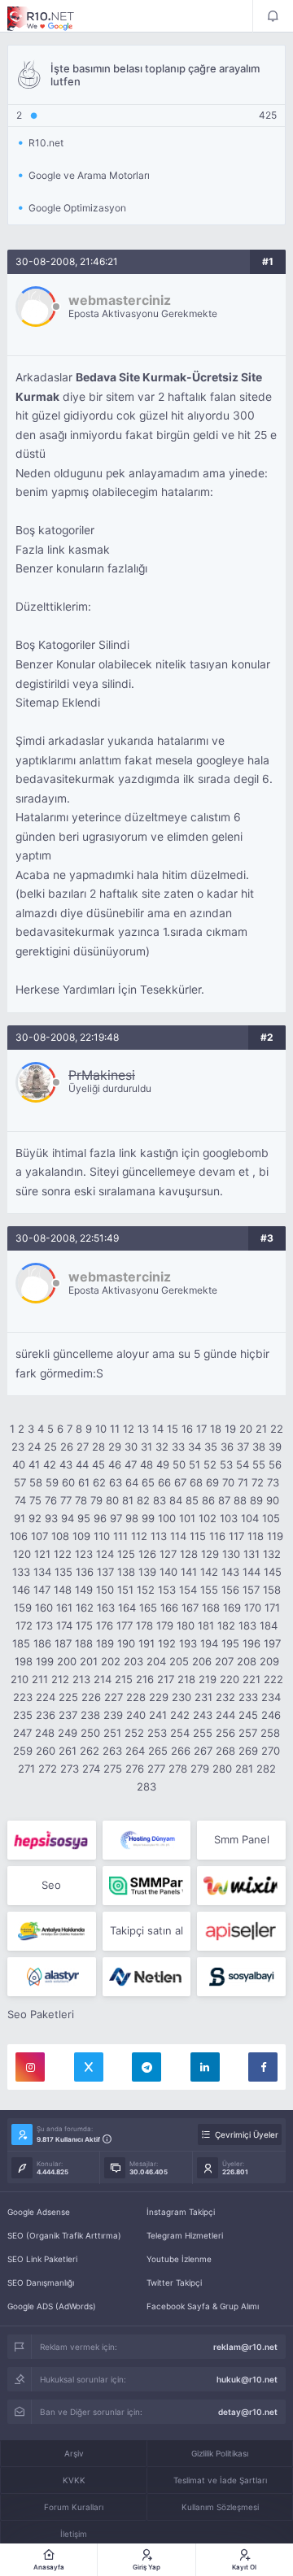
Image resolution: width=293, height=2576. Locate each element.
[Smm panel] (147, 1886)
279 (200, 1769)
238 (90, 1715)
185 (21, 1643)
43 (66, 1464)
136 (85, 1572)
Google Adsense (39, 2212)
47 (131, 1464)
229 (159, 1697)
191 (146, 1643)
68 (196, 1482)
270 (271, 1751)
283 (146, 1786)
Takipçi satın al (146, 1930)
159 (23, 1608)
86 (208, 1500)
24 (34, 1447)
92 (35, 1518)
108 (60, 1536)
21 (261, 1429)
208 (247, 1661)
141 (189, 1572)
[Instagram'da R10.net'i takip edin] (30, 2067)
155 (209, 1590)
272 (48, 1769)
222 (273, 1679)
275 (113, 1769)
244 (225, 1715)
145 (273, 1572)
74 (20, 1500)
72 (258, 1482)
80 (112, 1500)
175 (84, 1625)
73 (273, 1482)
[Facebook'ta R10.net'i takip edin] (263, 2067)
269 (248, 1751)
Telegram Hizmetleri (185, 2235)
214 (103, 1679)
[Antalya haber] (52, 1931)
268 (225, 1751)
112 (139, 1536)
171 (272, 1608)
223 (23, 1697)
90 (273, 1500)
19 (230, 1429)
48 (146, 1464)
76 (51, 1500)
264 (135, 1751)
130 (231, 1554)
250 (90, 1733)
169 (232, 1608)
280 (222, 1769)
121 (42, 1554)
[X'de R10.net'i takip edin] (89, 2067)
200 (67, 1661)
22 (277, 1429)
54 (243, 1464)
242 (180, 1715)
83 (160, 1500)
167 (190, 1608)
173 (44, 1625)
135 (63, 1572)
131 (251, 1554)
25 (50, 1447)
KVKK (74, 2480)
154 (188, 1590)
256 (225, 1733)
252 (134, 1733)
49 (163, 1464)
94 (68, 1518)
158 (272, 1590)
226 (91, 1697)
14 (158, 1429)
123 (84, 1554)
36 (227, 1447)
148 (63, 1590)
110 (102, 1536)
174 (64, 1625)
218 (186, 1679)
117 (236, 1536)
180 (186, 1625)
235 (23, 1715)
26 (67, 1447)
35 (211, 1447)
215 (124, 1679)
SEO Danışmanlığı (41, 2282)
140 (168, 1572)
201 (89, 1661)
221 (251, 1679)
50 (179, 1464)
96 (100, 1518)
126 (147, 1554)
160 (44, 1608)
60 (68, 1482)
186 (42, 1643)
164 (127, 1608)
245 (248, 1715)
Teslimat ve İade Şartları (220, 2480)
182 (226, 1625)
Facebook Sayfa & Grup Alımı (203, 2306)
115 (198, 1536)
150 (105, 1590)
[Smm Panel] (52, 1840)
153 (167, 1590)
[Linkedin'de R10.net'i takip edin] (205, 2067)
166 (169, 1608)
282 (266, 1769)
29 (115, 1447)
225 (68, 1697)
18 (216, 1429)
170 (253, 1608)
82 (143, 1500)
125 (126, 1554)
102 (208, 1518)
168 (211, 1608)
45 (98, 1464)
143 (230, 1572)
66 (164, 1482)
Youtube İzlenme (179, 2259)
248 (45, 1733)
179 (165, 1625)
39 (275, 1447)
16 (187, 1429)
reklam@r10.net (245, 2347)
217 (166, 1679)
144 (251, 1572)
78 (81, 1500)
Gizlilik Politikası (220, 2453)
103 (229, 1518)
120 (22, 1554)
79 (96, 1500)
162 (85, 1608)
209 (269, 1661)
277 (156, 1769)
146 (21, 1590)
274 (91, 1769)
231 (203, 1697)
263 (112, 1751)
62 (99, 1482)
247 (22, 1733)
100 (167, 1518)
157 (251, 1590)
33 (178, 1447)
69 (212, 1482)
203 (133, 1661)
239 (113, 1715)
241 (158, 1715)
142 (209, 1572)
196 (251, 1643)
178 (144, 1625)
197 (272, 1643)
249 (68, 1733)
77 (66, 1500)
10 (101, 1429)
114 (178, 1536)
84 (176, 1500)
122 (63, 1554)
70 (228, 1482)
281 (244, 1769)
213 (81, 1679)
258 (270, 1733)
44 (82, 1464)
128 (189, 1554)
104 (250, 1518)
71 (243, 1482)
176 (105, 1625)
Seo (51, 1885)
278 (178, 1769)
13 (143, 1429)
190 (126, 1643)
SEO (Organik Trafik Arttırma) (64, 2235)
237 (68, 1715)
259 (23, 1751)
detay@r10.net (248, 2412)
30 (131, 1447)
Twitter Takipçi (174, 2282)
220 (230, 1679)
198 (24, 1661)
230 (181, 1697)
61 (84, 1482)
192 (167, 1643)
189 (105, 1643)
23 (18, 1447)
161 (64, 1608)
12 (129, 1429)
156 (230, 1590)
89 (256, 1500)
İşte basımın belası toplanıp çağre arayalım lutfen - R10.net (52, 19)
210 (20, 1679)
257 (248, 1733)
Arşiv (74, 2453)
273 (70, 1769)
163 (106, 1608)
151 (125, 1590)
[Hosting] (147, 1840)
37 (243, 1447)
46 (115, 1464)
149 (84, 1590)
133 (21, 1572)
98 (132, 1518)
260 (46, 1751)
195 (230, 1643)
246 (271, 1715)
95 (84, 1518)
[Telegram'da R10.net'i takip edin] (146, 2067)
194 (209, 1643)
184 (269, 1625)
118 (256, 1536)
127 (168, 1554)
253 (157, 1733)
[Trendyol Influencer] (241, 1886)
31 (146, 1447)
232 (225, 1697)
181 (206, 1625)
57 (20, 1482)
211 (40, 1679)
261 (68, 1751)
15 (173, 1429)
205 (179, 1661)
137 (105, 1572)
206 (202, 1661)
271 (26, 1769)
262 (90, 1751)
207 (224, 1661)
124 (105, 1554)
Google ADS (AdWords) (52, 2306)
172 (24, 1625)
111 (120, 1536)
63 (116, 1482)
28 (98, 1447)
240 (136, 1715)
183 (247, 1625)
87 (224, 1500)
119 (275, 1536)
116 (217, 1536)
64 (132, 1482)
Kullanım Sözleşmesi (220, 2507)
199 (45, 1661)
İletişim (74, 2534)
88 (240, 1500)
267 (203, 1751)
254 (180, 1733)
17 (201, 1429)
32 (162, 1447)
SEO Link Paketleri (42, 2259)
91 (20, 1518)
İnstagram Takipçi (181, 2212)
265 (158, 1751)
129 (210, 1554)
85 (192, 1500)
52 (210, 1464)
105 (271, 1518)
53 (226, 1464)
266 (181, 1751)
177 (125, 1625)
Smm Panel (242, 1839)
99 (148, 1518)
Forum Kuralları (74, 2507)
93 (51, 1518)
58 (36, 1482)
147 (42, 1590)
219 (208, 1679)
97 (116, 1518)
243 (203, 1715)
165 (148, 1608)
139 (147, 1572)
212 (60, 1679)
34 (195, 1447)
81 (128, 1500)
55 (259, 1464)
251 (112, 1733)
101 (187, 1518)
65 (148, 1482)
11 (115, 1429)
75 (35, 1500)
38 (259, 1447)
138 (126, 1572)
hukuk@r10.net (247, 2379)
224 (46, 1697)
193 (188, 1643)
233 (248, 1697)
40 (19, 1464)
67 (180, 1482)
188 (84, 1643)
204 (156, 1661)
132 (272, 1554)
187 (63, 1643)
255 (203, 1733)
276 (135, 1769)
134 (42, 1572)
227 (114, 1697)
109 (81, 1536)
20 (246, 1429)
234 (271, 1697)
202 (111, 1661)
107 (39, 1536)
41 (34, 1464)
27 (83, 1447)
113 (159, 1536)
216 (145, 1679)
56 (275, 1464)
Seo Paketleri (41, 2014)
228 (136, 1697)
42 (50, 1464)
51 (195, 1464)
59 (52, 1482)
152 (146, 1590)
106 (19, 1536)
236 (46, 1715)
